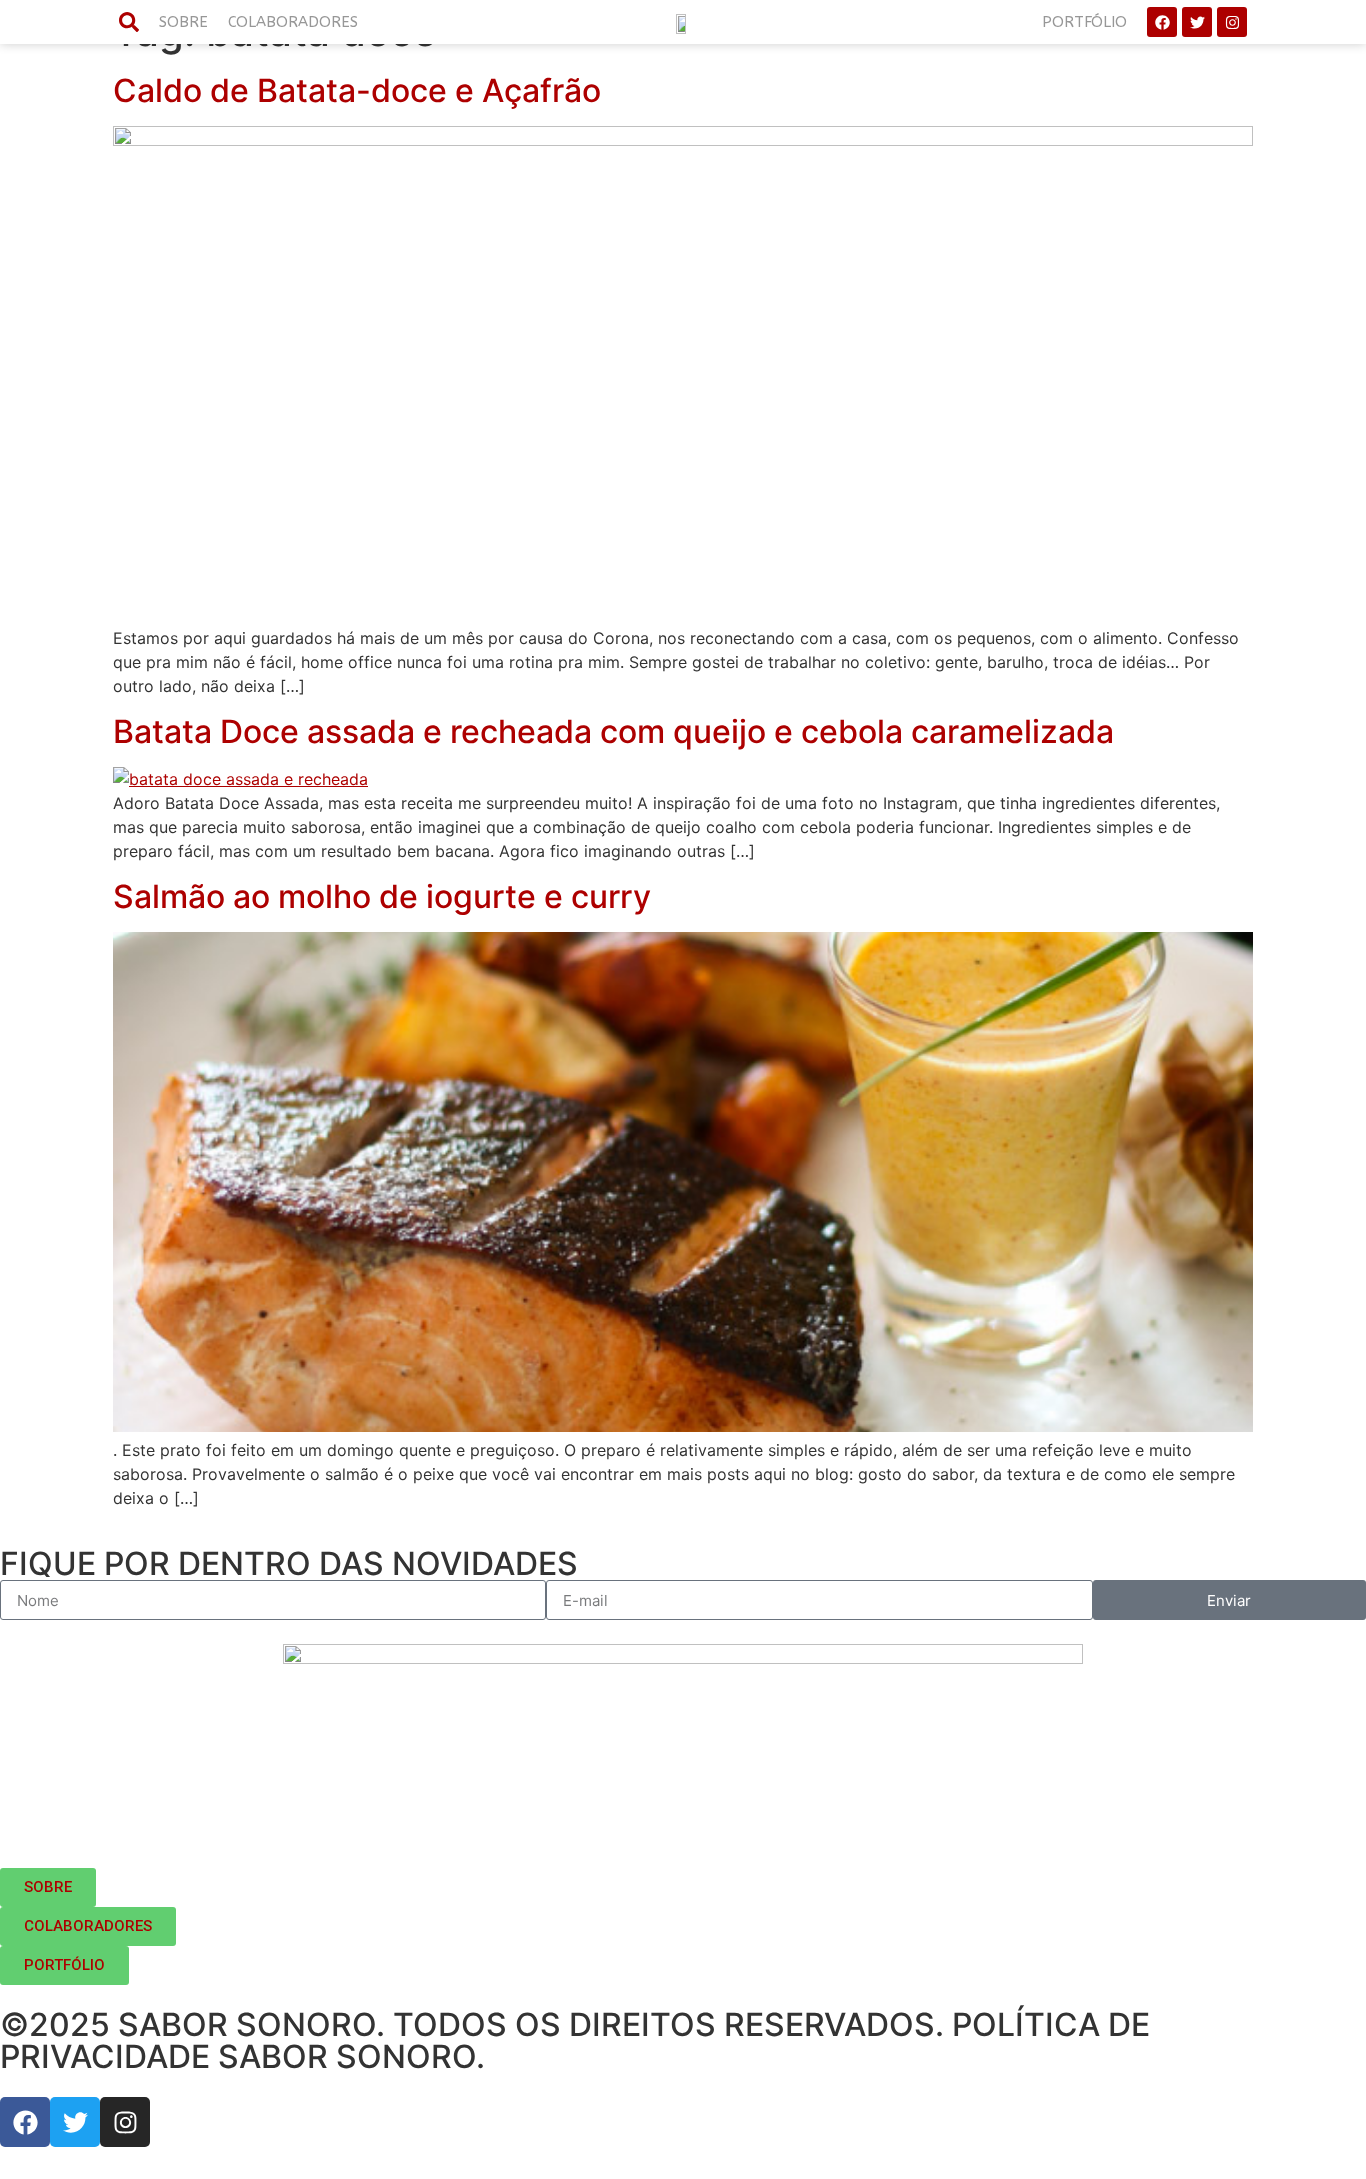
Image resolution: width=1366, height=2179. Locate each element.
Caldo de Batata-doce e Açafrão (357, 90)
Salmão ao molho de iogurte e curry (382, 896)
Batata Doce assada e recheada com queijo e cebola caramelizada (613, 731)
